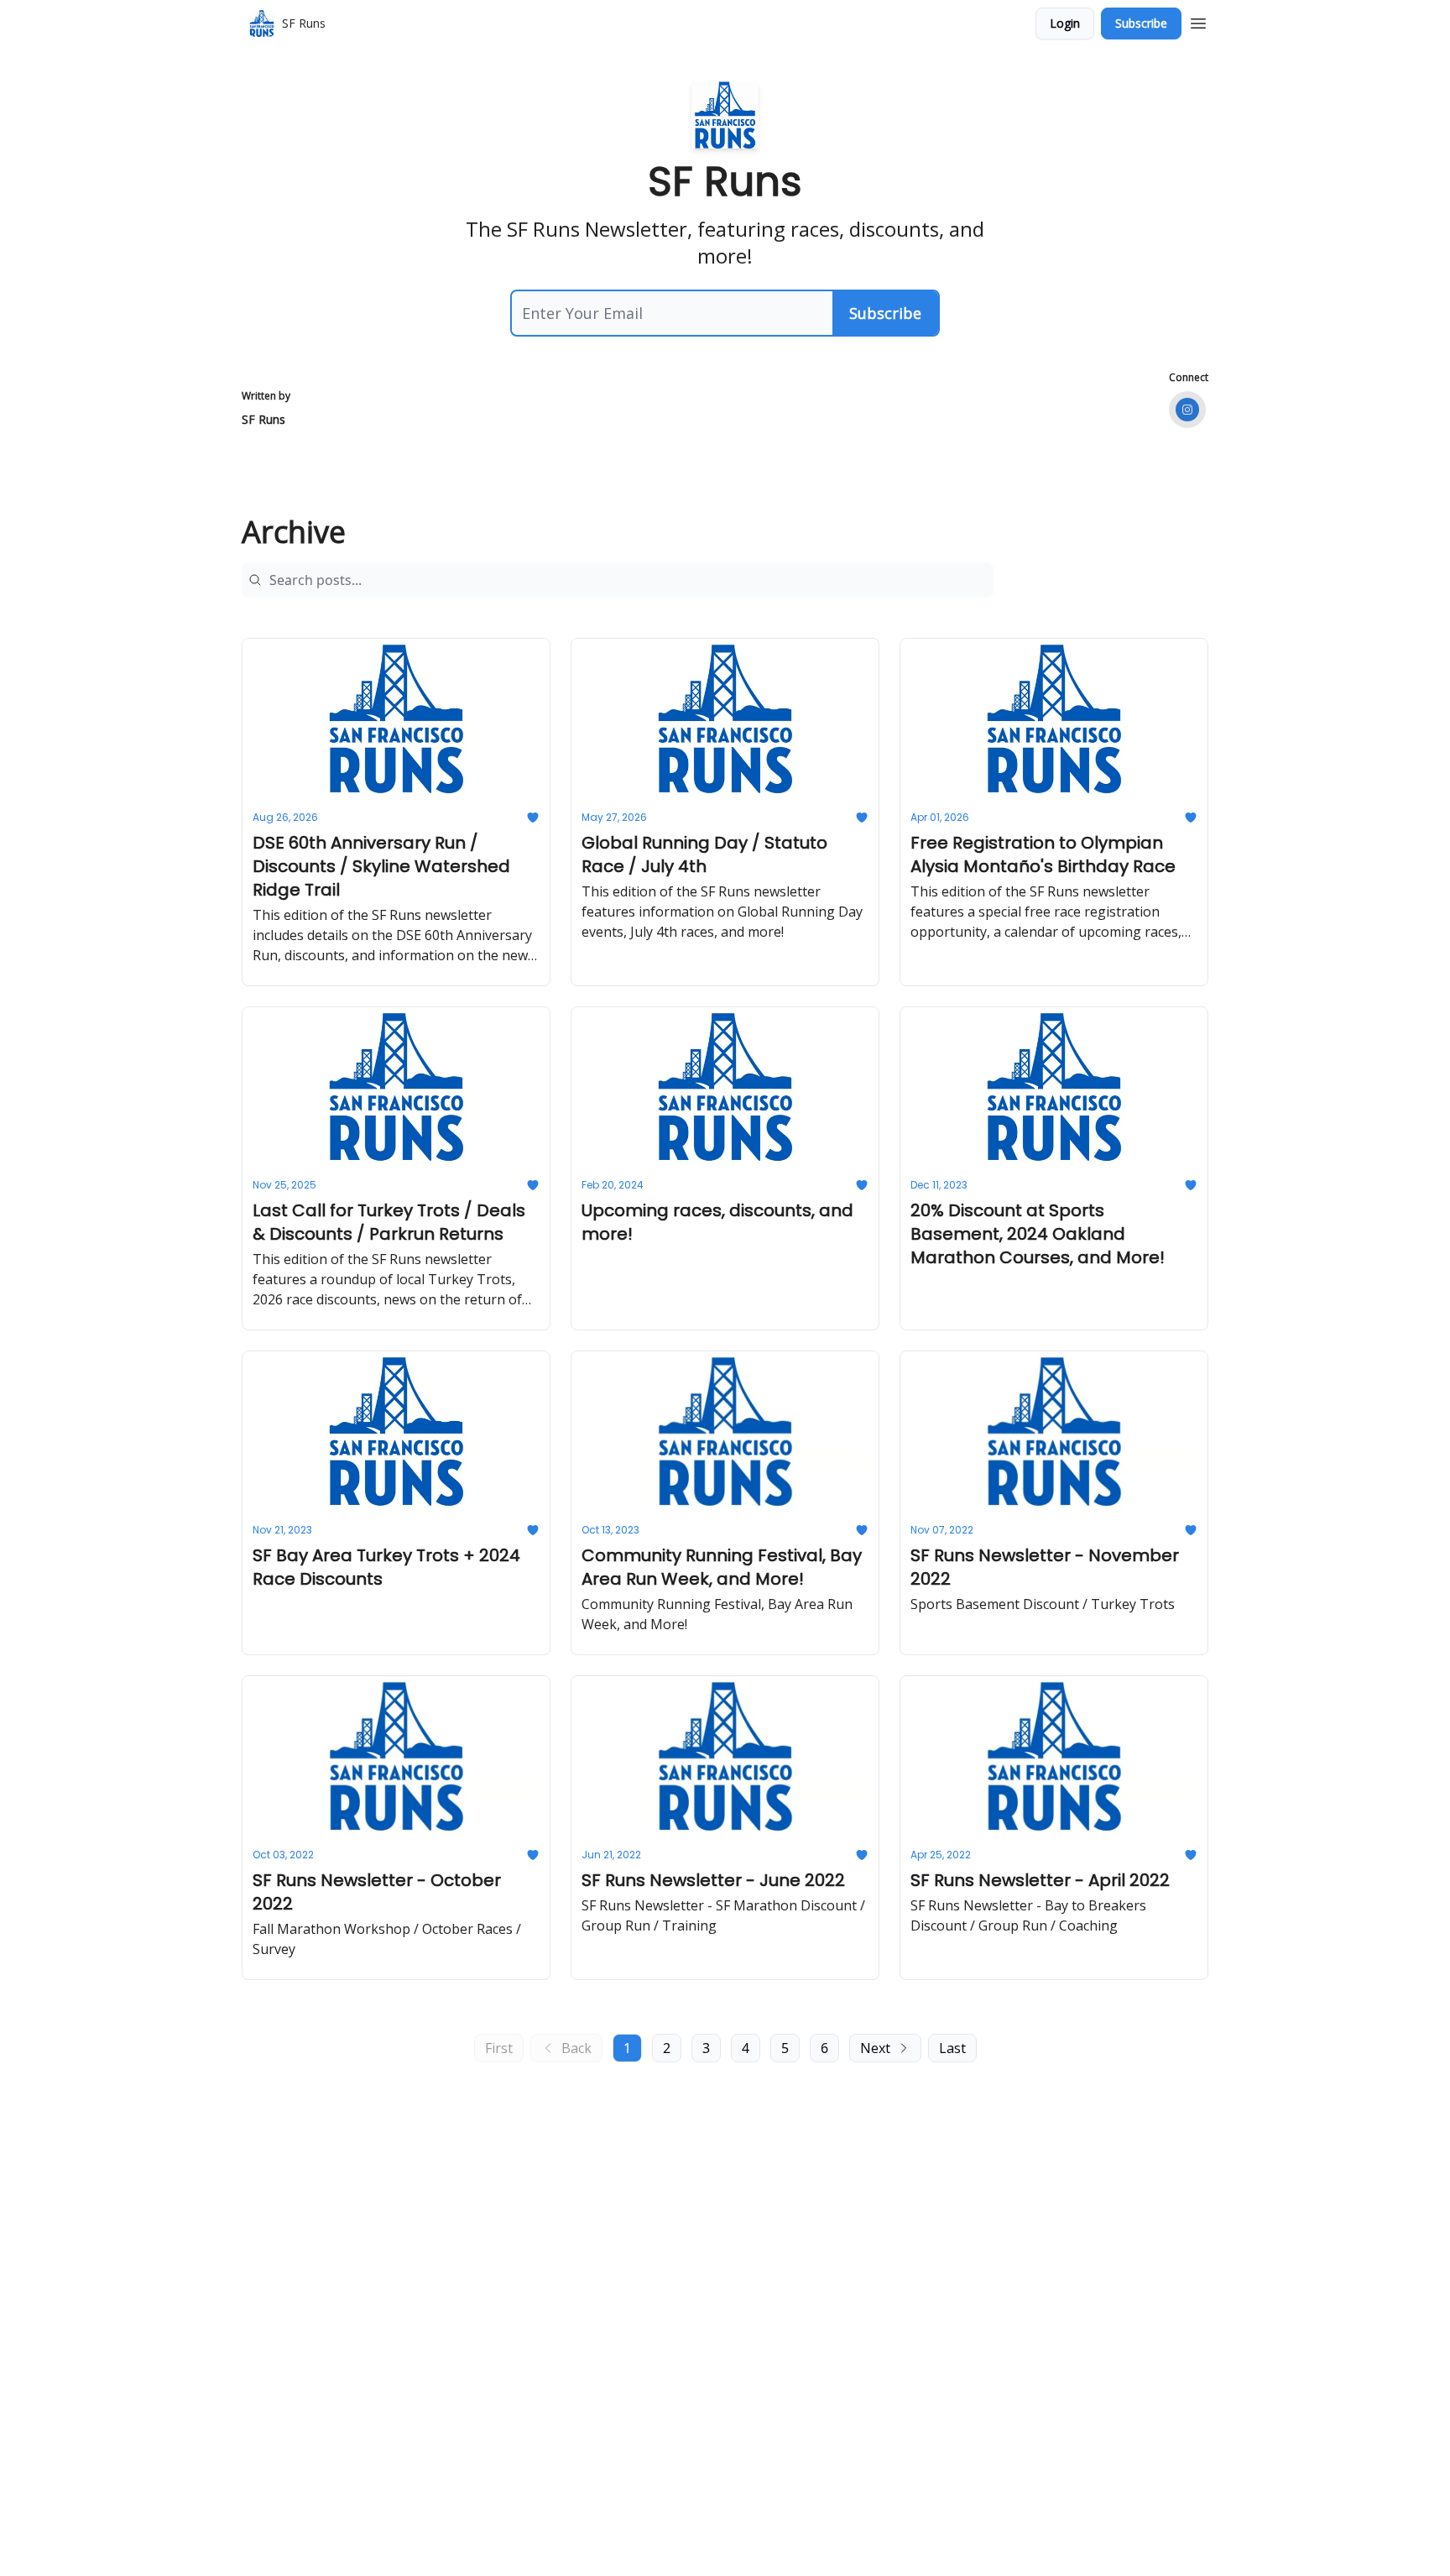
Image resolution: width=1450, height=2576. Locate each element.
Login (1065, 23)
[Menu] (1198, 21)
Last (952, 2048)
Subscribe (1141, 23)
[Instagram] (1187, 410)
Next (875, 2048)
